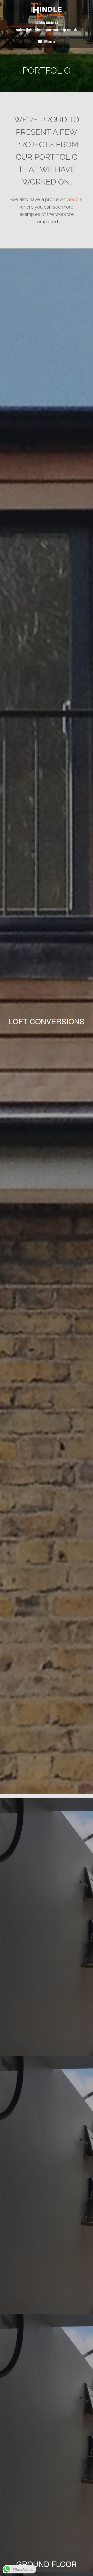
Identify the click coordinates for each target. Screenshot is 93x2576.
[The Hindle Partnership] (47, 11)
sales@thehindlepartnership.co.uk (47, 30)
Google (75, 199)
